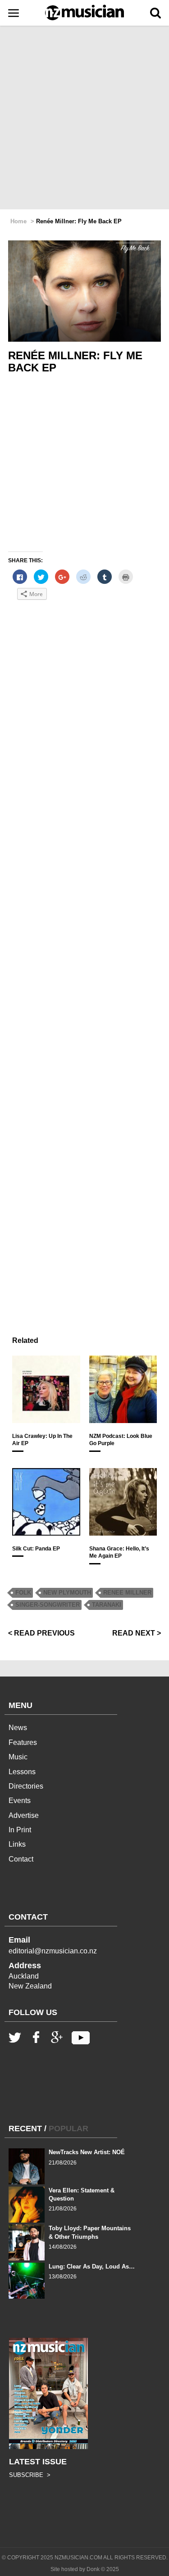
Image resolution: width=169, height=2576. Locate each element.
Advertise (24, 1815)
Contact (21, 1859)
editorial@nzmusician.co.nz (53, 1951)
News (18, 1728)
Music (18, 1757)
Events (20, 1801)
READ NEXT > (137, 1633)
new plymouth (67, 1593)
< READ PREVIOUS (41, 1633)
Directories (26, 1786)
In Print (20, 1830)
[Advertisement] (84, 118)
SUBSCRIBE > (30, 2475)
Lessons (22, 1772)
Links (17, 1844)
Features (23, 1742)
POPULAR (69, 2129)
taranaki (107, 1605)
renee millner (127, 1593)
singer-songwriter (48, 1605)
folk (23, 1593)
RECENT (25, 2129)
